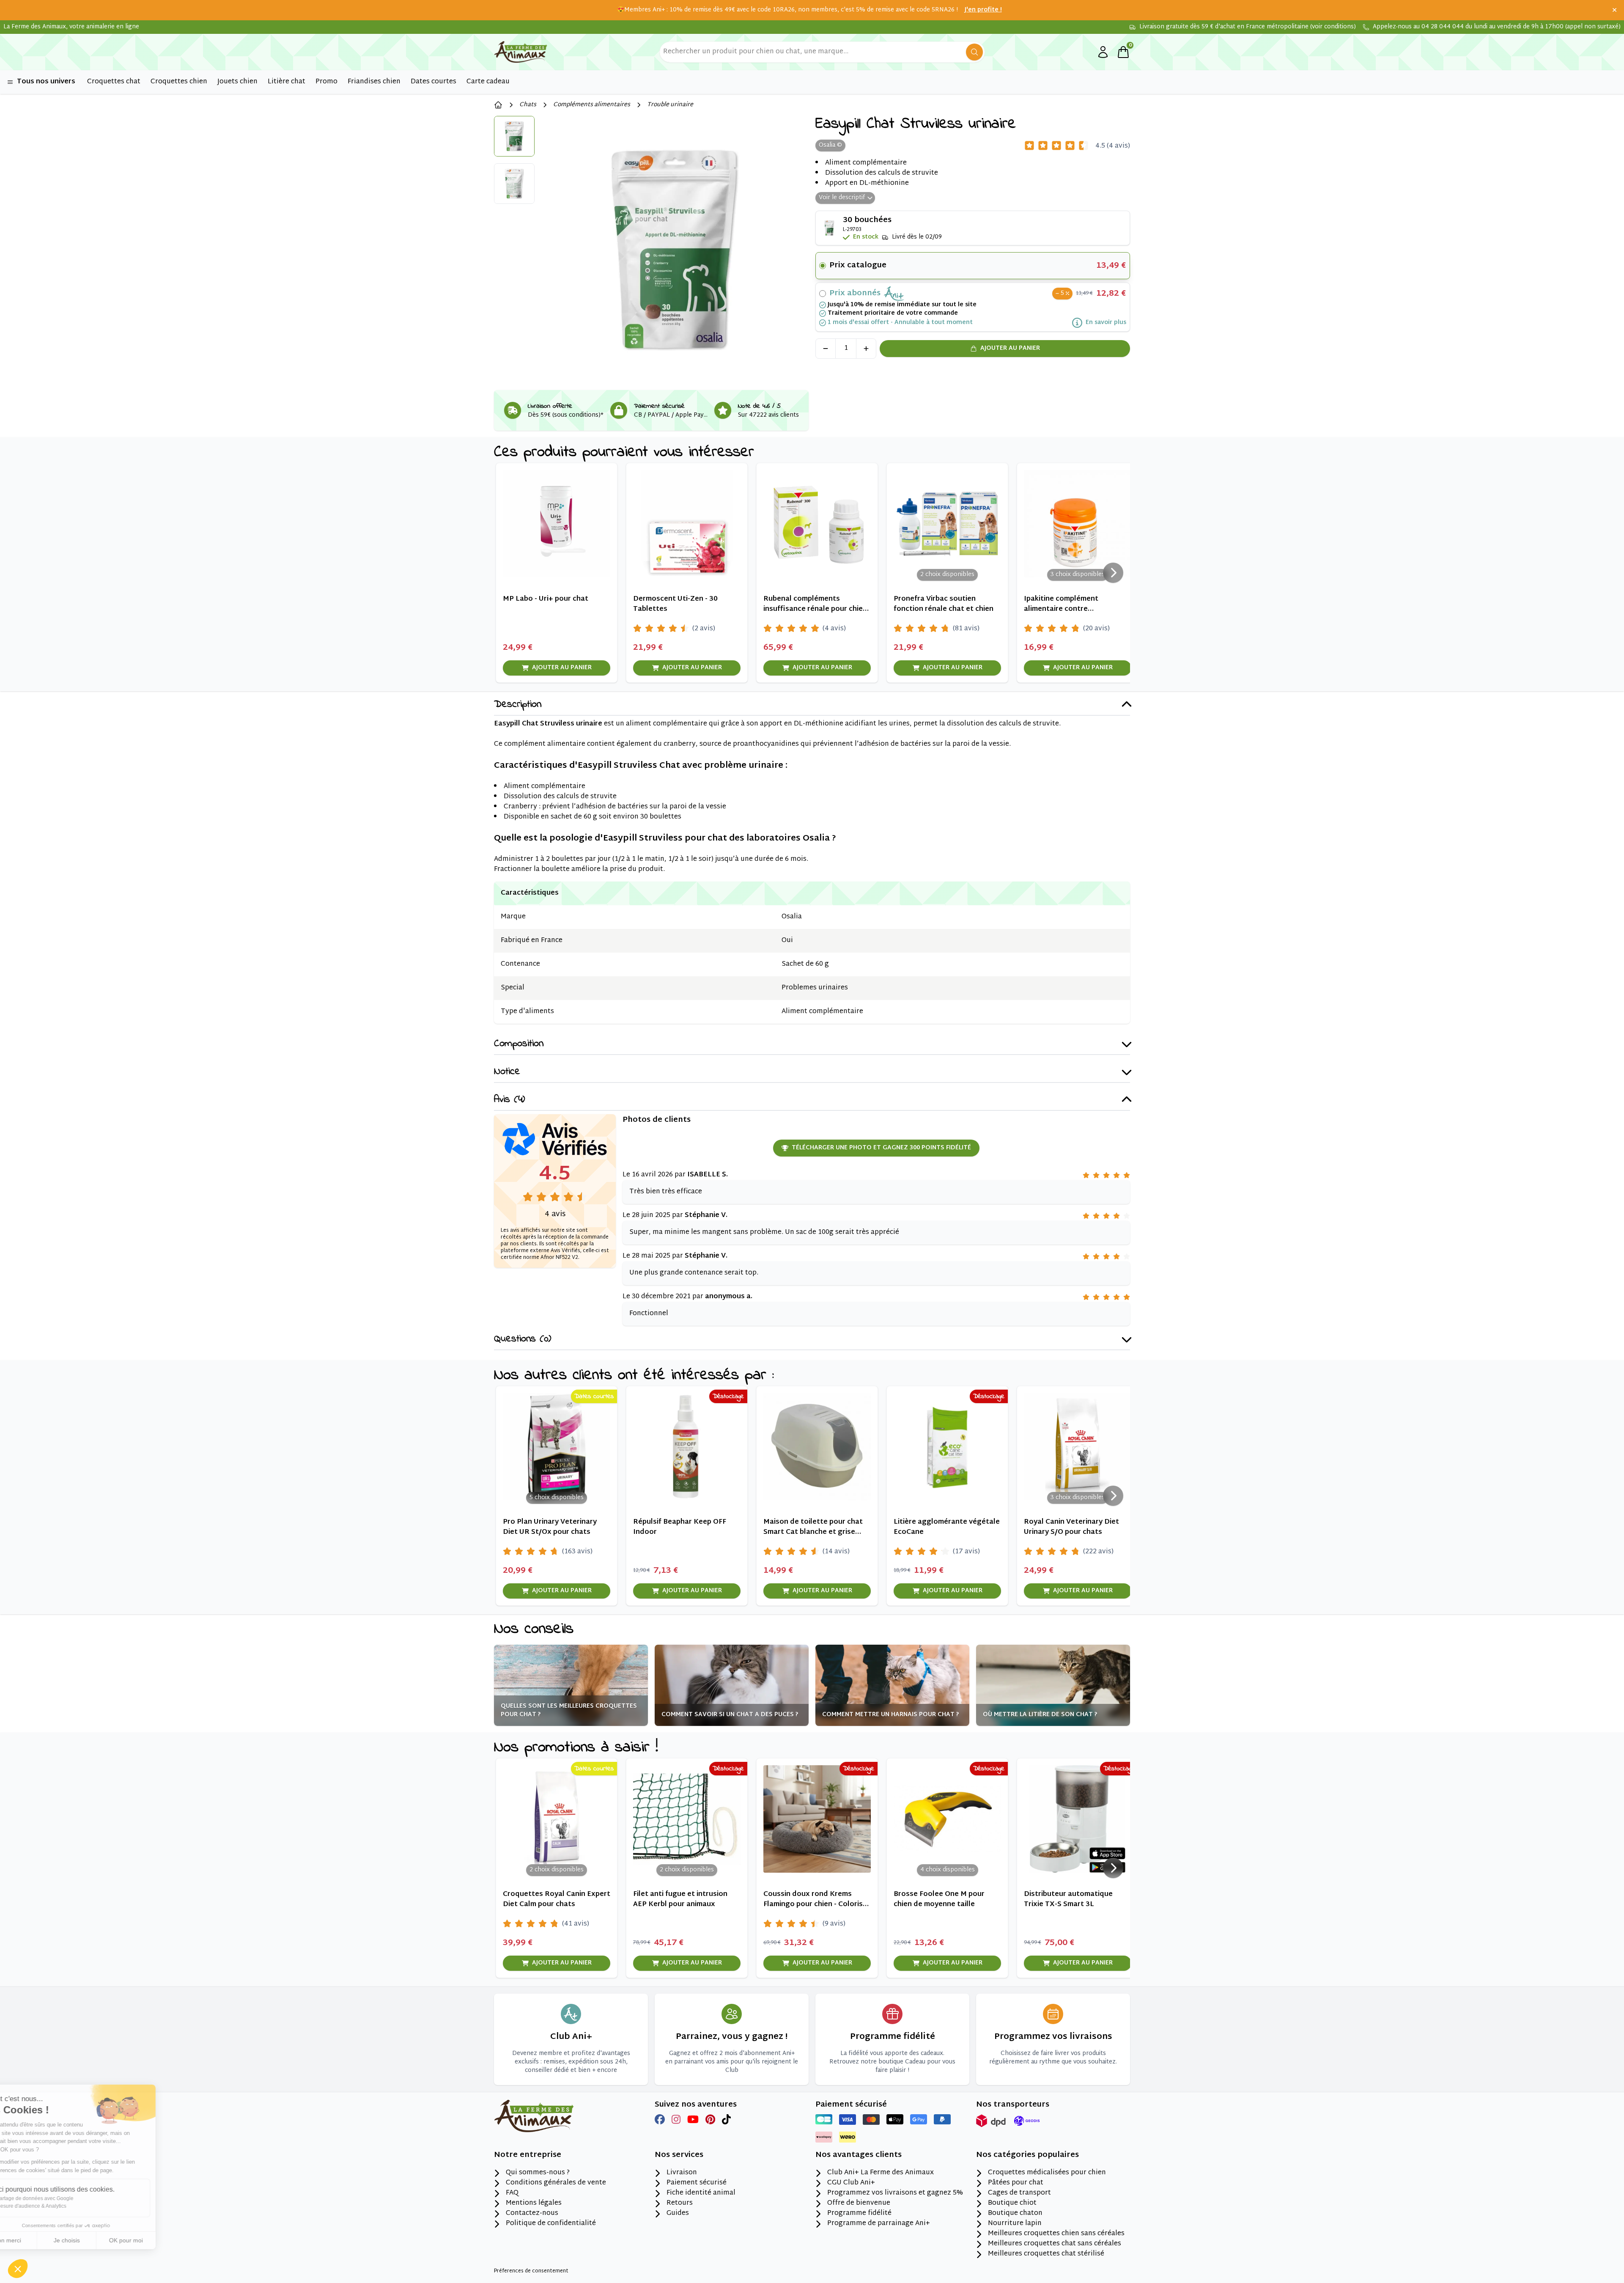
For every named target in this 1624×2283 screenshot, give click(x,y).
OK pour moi (156, 2240)
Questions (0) (523, 1339)
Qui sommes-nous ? (538, 2173)
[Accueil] (498, 105)
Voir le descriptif (842, 198)
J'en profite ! (983, 10)
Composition (519, 1044)
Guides (678, 2214)
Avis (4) (509, 1100)
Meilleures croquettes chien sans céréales (1056, 2234)
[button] (18, 2269)
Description (518, 705)
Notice (507, 1072)
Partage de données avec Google (65, 2198)
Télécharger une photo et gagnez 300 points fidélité (881, 1148)
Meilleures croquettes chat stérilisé (1046, 2254)
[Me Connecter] (1103, 52)
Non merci (38, 2240)
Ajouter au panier (1010, 348)
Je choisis (97, 2240)
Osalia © (830, 145)
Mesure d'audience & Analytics (62, 2206)
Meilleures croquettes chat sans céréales (1055, 2244)
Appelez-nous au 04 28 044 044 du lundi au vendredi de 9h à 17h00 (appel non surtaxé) (1497, 27)
